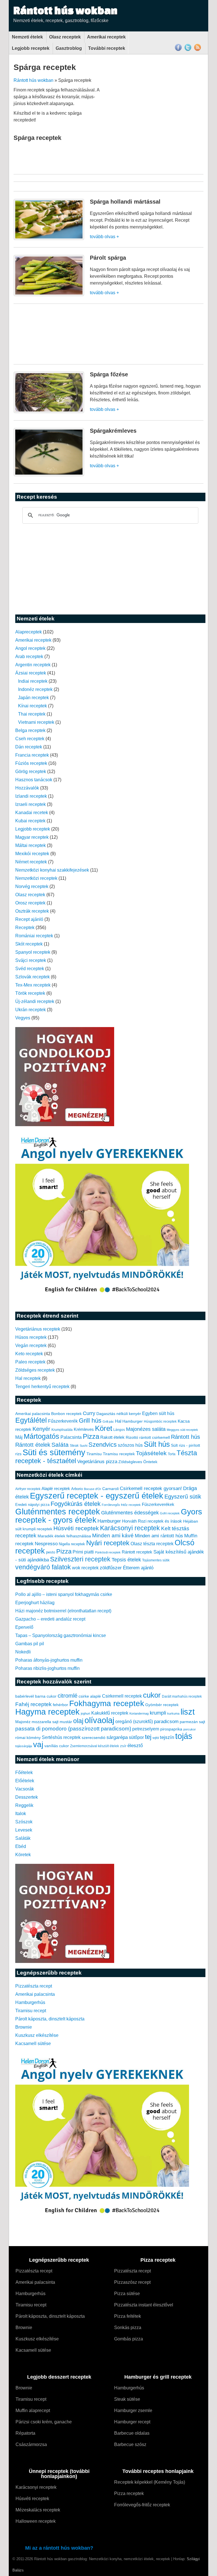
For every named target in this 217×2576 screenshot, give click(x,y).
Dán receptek (29, 747)
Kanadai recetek (32, 813)
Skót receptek (29, 944)
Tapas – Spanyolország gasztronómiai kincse (61, 1635)
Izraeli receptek (31, 804)
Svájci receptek (31, 960)
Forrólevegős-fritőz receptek (142, 2505)
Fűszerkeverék (63, 1421)
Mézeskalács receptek (38, 2510)
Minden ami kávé (113, 1535)
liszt (188, 1712)
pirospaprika (171, 1729)
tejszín (167, 1737)
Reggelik (24, 1805)
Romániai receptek (34, 936)
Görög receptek (31, 771)
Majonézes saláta (146, 1429)
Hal (118, 1421)
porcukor (190, 1729)
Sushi (83, 1446)
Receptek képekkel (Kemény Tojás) (150, 2482)
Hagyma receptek (47, 1712)
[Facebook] (178, 50)
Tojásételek (151, 1453)
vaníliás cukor (57, 1746)
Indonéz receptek (35, 689)
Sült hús (157, 1444)
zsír (123, 1746)
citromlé (68, 1696)
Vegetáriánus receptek (38, 1329)
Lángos (119, 1430)
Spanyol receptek (33, 952)
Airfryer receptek (28, 1489)
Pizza (91, 1437)
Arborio (77, 1489)
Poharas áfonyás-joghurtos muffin (49, 1660)
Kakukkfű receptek (110, 1713)
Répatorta (25, 2433)
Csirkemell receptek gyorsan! (151, 1488)
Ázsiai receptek (31, 673)
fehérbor (60, 1705)
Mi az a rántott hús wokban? (59, 2548)
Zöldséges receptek (35, 1370)
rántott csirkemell (155, 1437)
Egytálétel (31, 1420)
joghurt (85, 1713)
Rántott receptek (137, 1552)
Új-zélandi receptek (35, 1001)
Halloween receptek (36, 2521)
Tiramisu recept (31, 2011)
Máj (19, 1437)
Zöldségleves (130, 1462)
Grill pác (108, 1422)
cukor (152, 1695)
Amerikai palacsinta (33, 1414)
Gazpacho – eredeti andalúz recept (50, 1619)
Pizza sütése (127, 2294)
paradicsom (166, 1722)
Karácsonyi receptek (130, 1528)
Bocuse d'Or (93, 1489)
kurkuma (173, 1713)
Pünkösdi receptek (108, 1552)
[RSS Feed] (198, 50)
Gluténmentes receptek (58, 1512)
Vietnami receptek (36, 722)
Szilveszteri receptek (80, 1559)
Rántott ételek (33, 1445)
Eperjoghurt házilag (35, 1603)
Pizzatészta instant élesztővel (144, 2305)
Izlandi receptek (31, 796)
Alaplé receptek (56, 1489)
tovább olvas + (104, 237)
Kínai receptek (32, 706)
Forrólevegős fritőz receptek (121, 1505)
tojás (184, 1736)
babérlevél (25, 1696)
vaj (38, 1744)
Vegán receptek (31, 1345)
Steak (74, 1446)
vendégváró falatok (43, 1567)
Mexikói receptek (32, 854)
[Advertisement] (156, 126)
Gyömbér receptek (162, 1705)
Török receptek (30, 993)
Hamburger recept (132, 2422)
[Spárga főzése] (49, 412)
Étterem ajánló (138, 1568)
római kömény (28, 1738)
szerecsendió (94, 1738)
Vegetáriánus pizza (97, 1462)
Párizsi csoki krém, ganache (44, 2422)
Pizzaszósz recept (132, 2282)
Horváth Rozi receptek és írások (152, 1521)
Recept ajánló (29, 919)
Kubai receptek (30, 821)
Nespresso (46, 1544)
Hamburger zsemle (133, 2410)
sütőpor (136, 1737)
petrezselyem (146, 1729)
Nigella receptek (72, 1544)
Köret (104, 1428)
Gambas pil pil (30, 1644)
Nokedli (23, 1652)
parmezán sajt (192, 1722)
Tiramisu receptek (119, 1454)
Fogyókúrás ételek (76, 1504)
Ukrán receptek (31, 1010)
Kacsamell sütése (33, 2043)
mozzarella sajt (45, 1722)
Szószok (24, 1822)
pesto (51, 1552)
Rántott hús (185, 1437)
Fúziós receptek (31, 763)
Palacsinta (71, 1437)
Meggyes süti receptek (182, 1430)
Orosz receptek (30, 903)
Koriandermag (139, 1713)
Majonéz (23, 1722)
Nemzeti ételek (27, 37)
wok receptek (85, 1568)
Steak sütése (127, 2399)
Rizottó (132, 1437)
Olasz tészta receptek (152, 1544)
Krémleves (84, 1429)
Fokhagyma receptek (107, 1703)
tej (148, 1737)
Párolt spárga (108, 258)
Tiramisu (94, 1454)
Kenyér (41, 1429)
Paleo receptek (30, 1362)
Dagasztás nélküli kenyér (119, 1414)
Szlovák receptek (32, 977)
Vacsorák (25, 1789)
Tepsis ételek (126, 1560)
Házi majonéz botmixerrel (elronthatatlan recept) (63, 1611)
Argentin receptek (33, 665)
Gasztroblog (69, 48)
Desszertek (27, 1797)
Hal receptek (28, 1378)
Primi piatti (83, 1552)
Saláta (60, 1445)
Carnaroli (110, 1489)
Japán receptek (33, 698)
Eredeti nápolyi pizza (32, 1505)
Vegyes (23, 1018)
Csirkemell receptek (122, 1696)
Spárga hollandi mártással (125, 202)
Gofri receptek (170, 1513)
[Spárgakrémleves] (49, 475)
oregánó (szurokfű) (134, 1722)
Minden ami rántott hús (159, 1536)
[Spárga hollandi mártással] (49, 239)
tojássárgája (24, 1746)
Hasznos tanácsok (34, 780)
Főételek (24, 1773)
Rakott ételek (112, 1437)
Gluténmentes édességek (130, 1513)
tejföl (156, 1738)
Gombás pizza (129, 2339)
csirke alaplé (90, 1696)
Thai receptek (32, 714)
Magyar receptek (32, 837)
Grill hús (90, 1421)
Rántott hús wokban (65, 10)
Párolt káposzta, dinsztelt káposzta (50, 2019)
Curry (89, 1413)
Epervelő (24, 1627)
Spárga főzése (109, 374)
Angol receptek (30, 648)
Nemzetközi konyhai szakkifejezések (52, 870)
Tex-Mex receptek (33, 985)
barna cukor (46, 1696)
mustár (66, 1722)
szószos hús (130, 1445)
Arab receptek (29, 657)
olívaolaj (99, 1720)
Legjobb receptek (31, 48)
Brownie (24, 2027)
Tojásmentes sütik (156, 1560)
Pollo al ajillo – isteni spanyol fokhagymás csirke (64, 1594)
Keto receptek (29, 1354)
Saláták (23, 1838)
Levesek (24, 1830)
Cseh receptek (30, 739)
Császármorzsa (31, 2444)
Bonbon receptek (66, 1414)
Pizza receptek (129, 2493)
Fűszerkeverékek (158, 1504)
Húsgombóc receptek (160, 1422)
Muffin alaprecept (33, 2410)
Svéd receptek (30, 969)
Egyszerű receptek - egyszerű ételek (97, 1496)
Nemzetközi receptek (36, 878)
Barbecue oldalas (132, 2433)
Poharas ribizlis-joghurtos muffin (47, 1668)
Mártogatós (42, 1436)
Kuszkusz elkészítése (37, 2035)
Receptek (25, 928)
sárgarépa (117, 1737)
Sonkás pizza (128, 2328)
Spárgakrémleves (113, 431)
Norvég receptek (32, 886)
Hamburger (133, 1421)
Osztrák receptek (32, 911)
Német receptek (31, 862)
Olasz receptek (65, 37)
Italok (21, 1814)
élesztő (135, 1746)
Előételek (25, 1781)
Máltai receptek (31, 845)
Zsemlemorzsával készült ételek (95, 1746)
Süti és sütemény (54, 1452)
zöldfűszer (111, 1568)
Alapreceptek (29, 632)
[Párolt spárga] (49, 295)
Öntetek (150, 1462)
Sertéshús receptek (61, 1737)
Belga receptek (30, 730)
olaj (78, 1721)
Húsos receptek (31, 1337)
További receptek (107, 48)
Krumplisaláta (62, 1430)
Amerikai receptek (106, 37)
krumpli (158, 1713)
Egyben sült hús (158, 1413)
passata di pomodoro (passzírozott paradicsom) (73, 1728)
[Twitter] (188, 50)
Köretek (23, 1855)
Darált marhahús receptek (182, 1696)
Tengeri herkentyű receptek (42, 1387)
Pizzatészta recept (34, 1986)
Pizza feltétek (128, 2316)
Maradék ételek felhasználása (64, 1536)
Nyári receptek (108, 1543)
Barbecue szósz (130, 2444)
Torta (172, 1454)
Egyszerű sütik (183, 1497)
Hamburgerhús (30, 2002)
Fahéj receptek (33, 1704)
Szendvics (103, 1445)
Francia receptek (32, 755)
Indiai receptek (33, 681)
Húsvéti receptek (76, 1528)
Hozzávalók (27, 788)
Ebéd (21, 1846)
